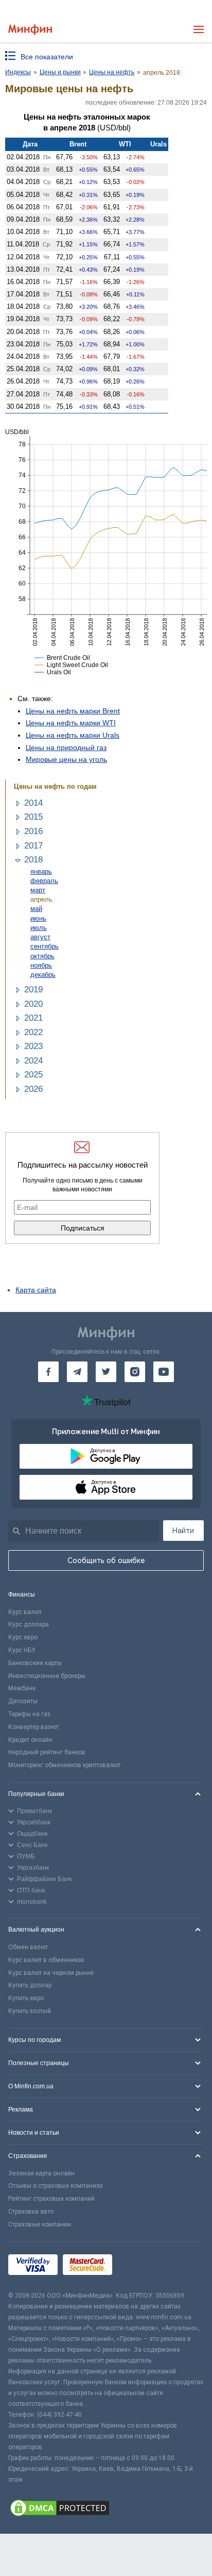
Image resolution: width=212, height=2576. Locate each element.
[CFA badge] (140, 2266)
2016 (33, 831)
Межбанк (22, 1688)
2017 (33, 846)
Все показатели (47, 57)
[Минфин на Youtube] (164, 1372)
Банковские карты (35, 1663)
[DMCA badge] (106, 2509)
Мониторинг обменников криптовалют (64, 1765)
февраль (44, 881)
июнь (38, 918)
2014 (33, 803)
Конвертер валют (33, 1727)
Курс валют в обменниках (46, 1960)
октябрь (42, 956)
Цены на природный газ (66, 747)
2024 (33, 1061)
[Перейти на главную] (30, 30)
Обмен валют (28, 1947)
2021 (33, 1018)
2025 (33, 1075)
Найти (183, 1531)
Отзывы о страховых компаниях (56, 2186)
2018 (33, 860)
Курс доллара (29, 1624)
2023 (33, 1046)
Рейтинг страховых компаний (51, 2199)
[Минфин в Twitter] (106, 1372)
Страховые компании (40, 2224)
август (40, 937)
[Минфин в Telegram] (77, 1372)
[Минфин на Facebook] (48, 1372)
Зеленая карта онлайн (41, 2173)
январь (41, 871)
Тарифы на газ (29, 1714)
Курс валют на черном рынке (51, 1973)
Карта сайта (36, 1290)
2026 (33, 1089)
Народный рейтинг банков (47, 1752)
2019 (33, 990)
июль (39, 928)
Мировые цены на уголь (66, 759)
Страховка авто (31, 2212)
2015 (33, 817)
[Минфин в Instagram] (135, 1372)
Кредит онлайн (30, 1740)
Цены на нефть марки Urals (73, 735)
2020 (33, 1004)
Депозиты (23, 1701)
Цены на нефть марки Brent (73, 711)
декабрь (43, 975)
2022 (33, 1032)
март (38, 890)
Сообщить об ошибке (106, 1560)
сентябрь (45, 946)
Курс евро (23, 1637)
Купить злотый (30, 2011)
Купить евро (26, 1998)
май (36, 909)
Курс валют (25, 1612)
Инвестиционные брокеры (47, 1676)
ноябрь (41, 965)
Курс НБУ (22, 1650)
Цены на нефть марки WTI (71, 723)
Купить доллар (30, 1985)
